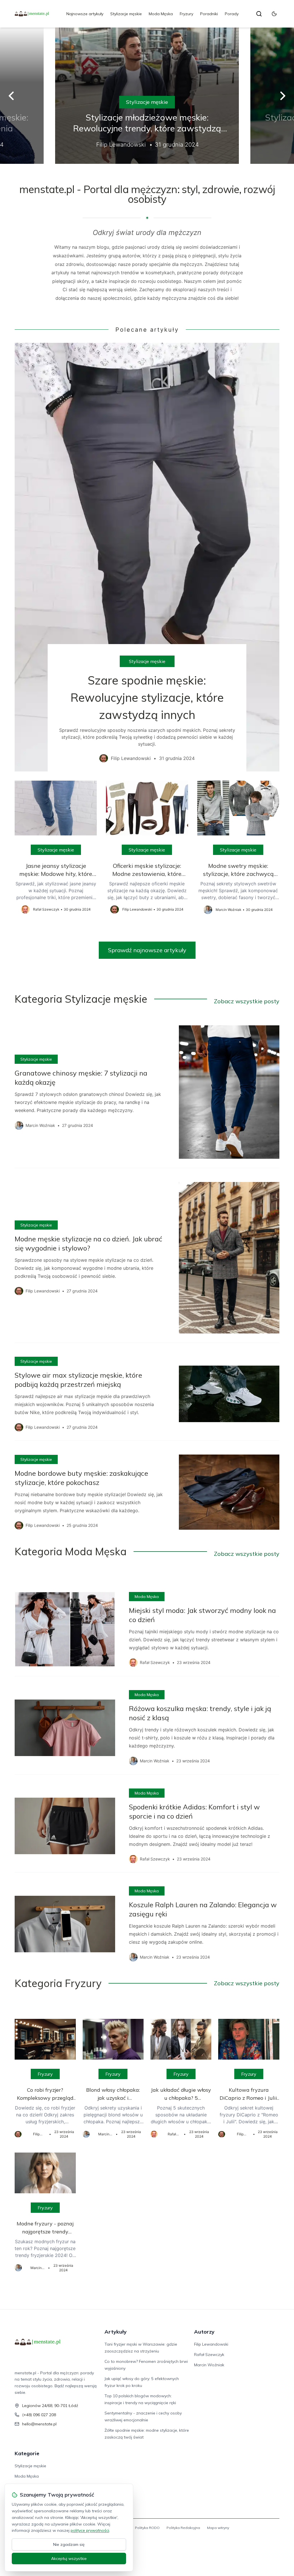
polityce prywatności (90, 2530)
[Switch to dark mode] (274, 14)
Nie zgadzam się (69, 2544)
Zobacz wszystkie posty (247, 1001)
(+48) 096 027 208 (39, 2415)
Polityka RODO (147, 2528)
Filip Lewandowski (211, 2344)
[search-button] (259, 14)
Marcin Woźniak (209, 2365)
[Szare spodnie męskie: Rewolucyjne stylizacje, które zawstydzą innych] (147, 557)
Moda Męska (161, 14)
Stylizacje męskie (126, 14)
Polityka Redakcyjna (183, 2528)
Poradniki (209, 14)
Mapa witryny (218, 2528)
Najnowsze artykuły (85, 14)
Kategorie (27, 2453)
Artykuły (116, 2332)
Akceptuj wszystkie (69, 2558)
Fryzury (186, 14)
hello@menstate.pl (39, 2424)
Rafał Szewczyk (209, 2355)
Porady (232, 14)
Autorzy (204, 2332)
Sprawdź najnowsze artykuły (147, 950)
